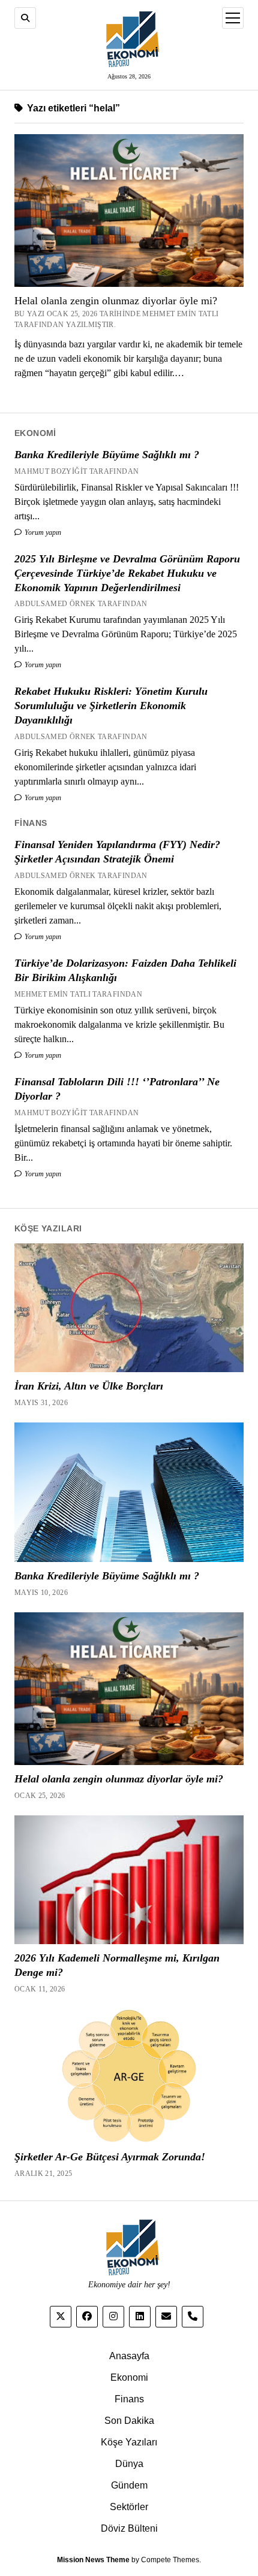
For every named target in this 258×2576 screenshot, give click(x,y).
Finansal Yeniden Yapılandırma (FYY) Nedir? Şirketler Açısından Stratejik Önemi (117, 852)
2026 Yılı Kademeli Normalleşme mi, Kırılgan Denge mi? (117, 1965)
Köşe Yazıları (129, 2442)
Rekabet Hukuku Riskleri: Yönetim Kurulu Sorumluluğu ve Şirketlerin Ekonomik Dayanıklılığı (111, 706)
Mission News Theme (93, 2560)
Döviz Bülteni (129, 2528)
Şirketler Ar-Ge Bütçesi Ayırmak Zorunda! (110, 2157)
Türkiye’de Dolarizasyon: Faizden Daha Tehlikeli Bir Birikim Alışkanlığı (125, 970)
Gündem (129, 2485)
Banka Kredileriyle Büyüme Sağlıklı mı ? (107, 455)
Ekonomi (129, 2377)
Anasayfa (129, 2356)
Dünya (129, 2464)
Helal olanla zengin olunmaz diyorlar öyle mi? (116, 301)
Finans (129, 2399)
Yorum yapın (42, 532)
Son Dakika (129, 2421)
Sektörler (129, 2507)
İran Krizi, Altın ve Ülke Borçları (89, 1386)
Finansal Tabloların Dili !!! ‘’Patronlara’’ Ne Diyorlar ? (117, 1089)
